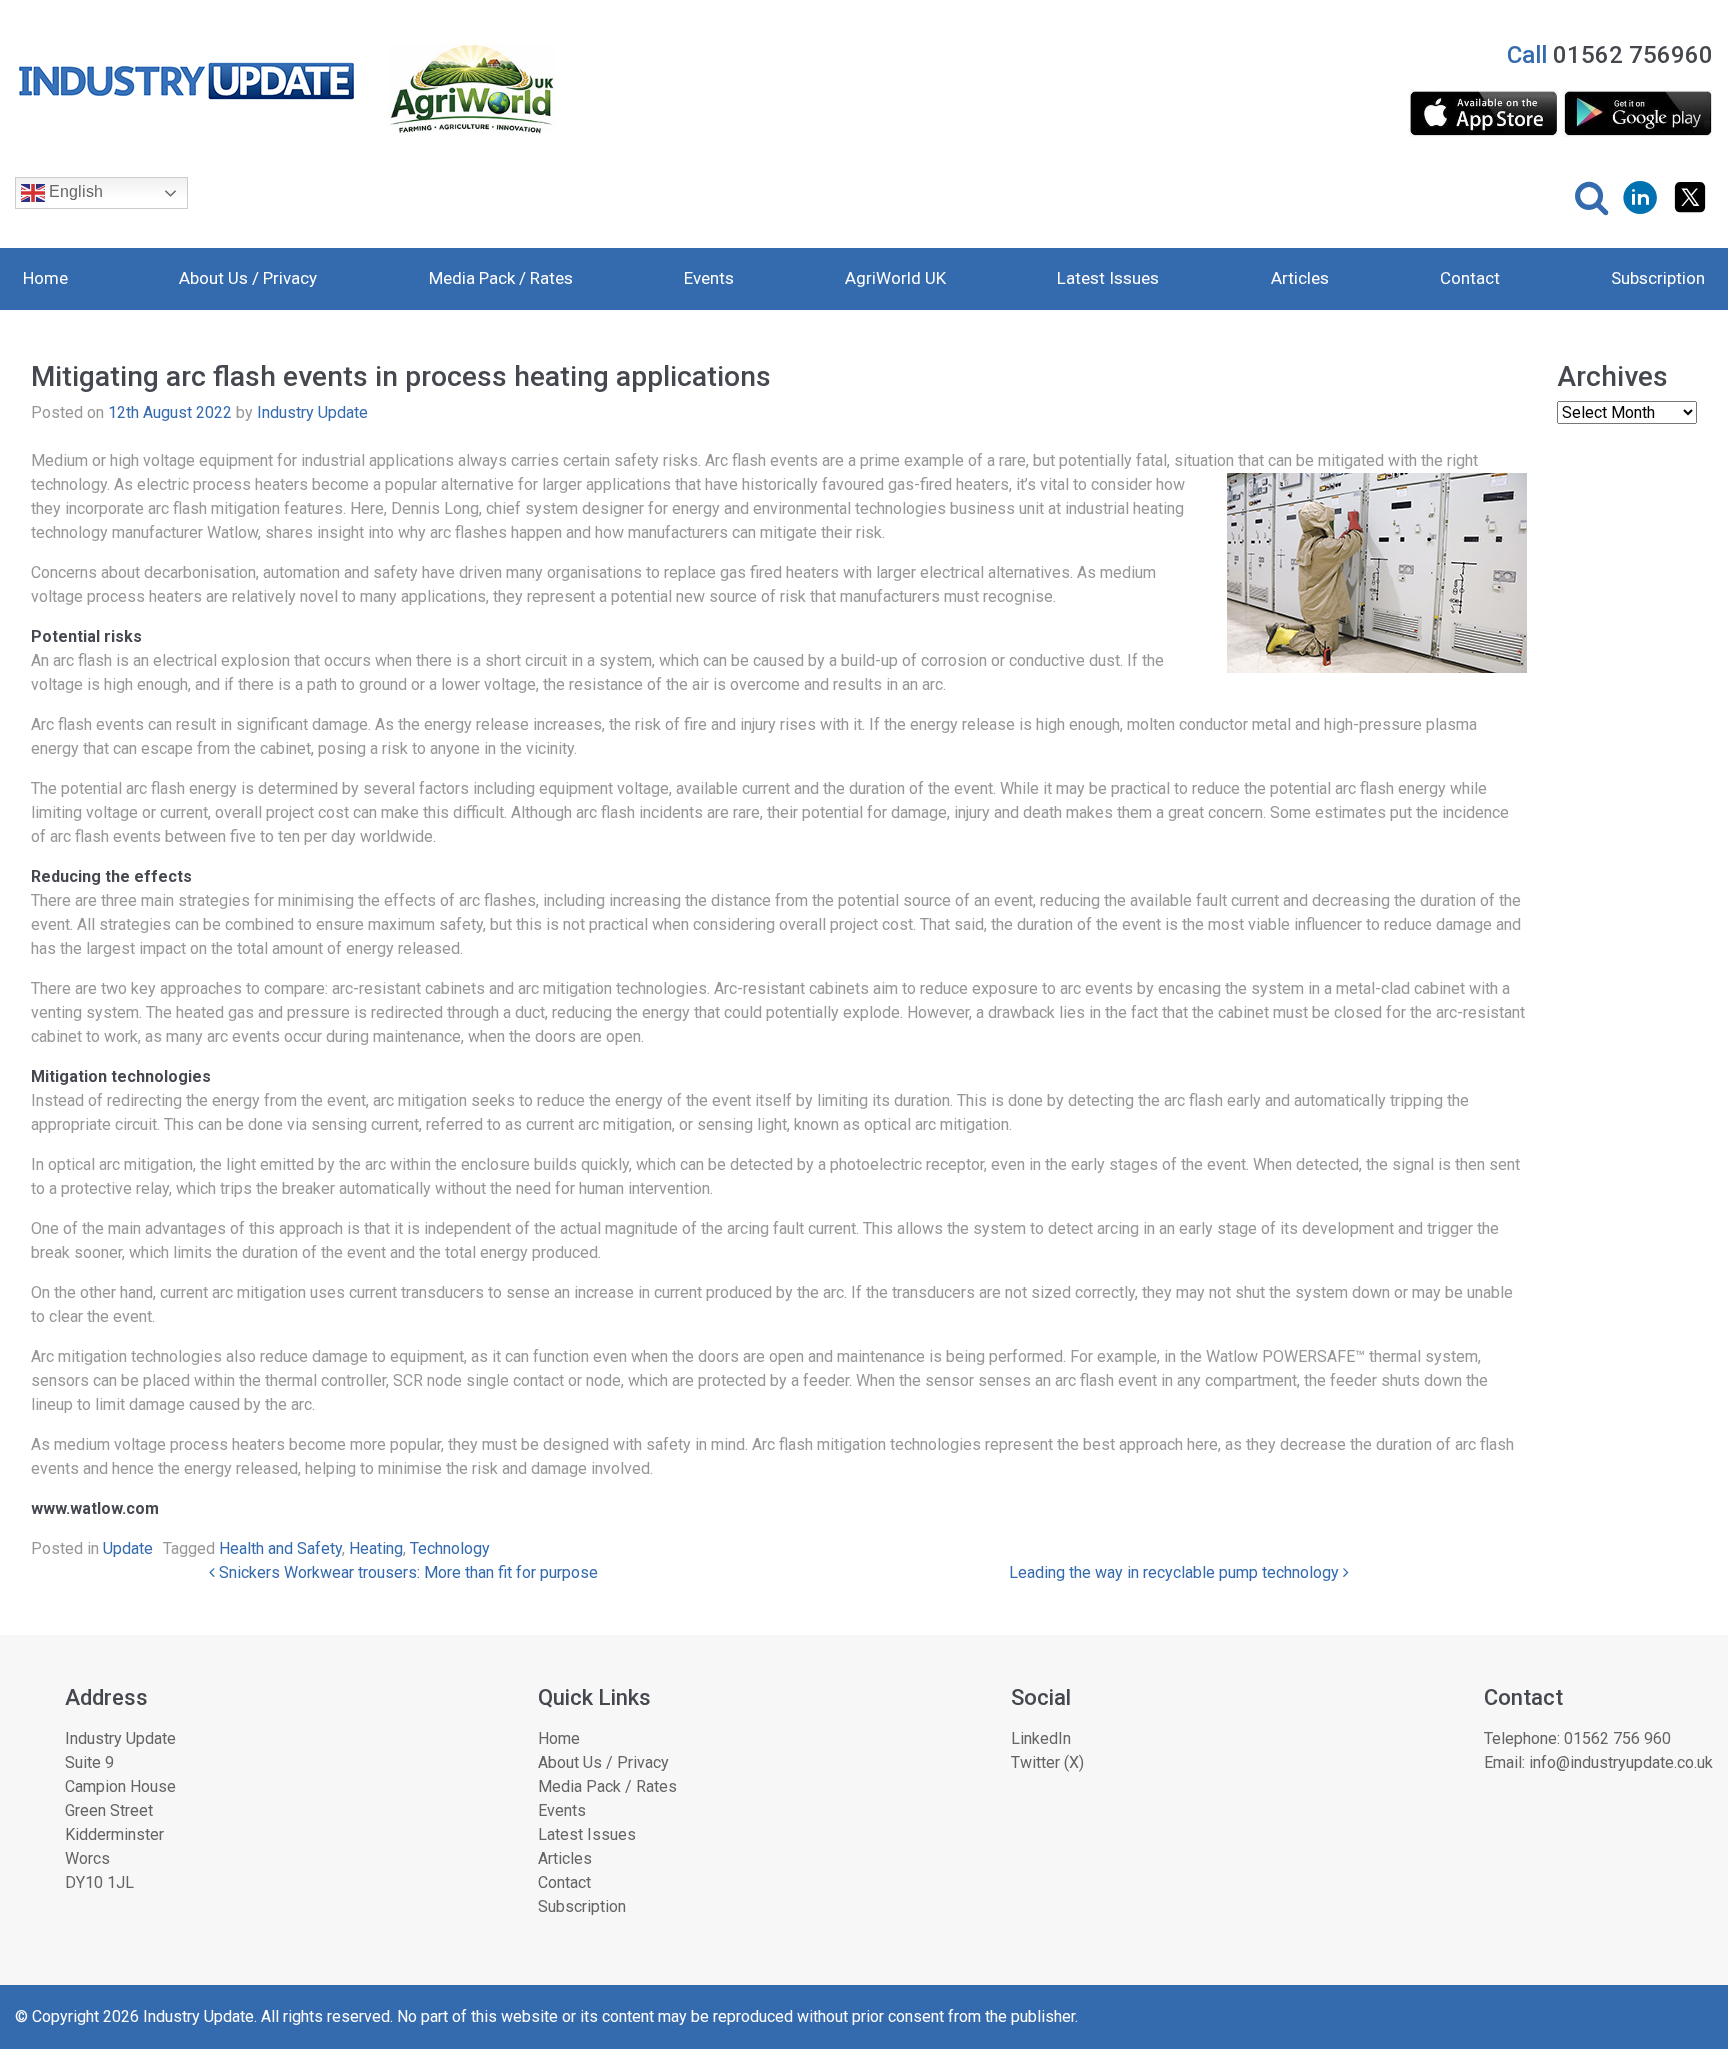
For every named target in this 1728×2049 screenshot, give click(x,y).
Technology (450, 1548)
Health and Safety (280, 1548)
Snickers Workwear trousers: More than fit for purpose (406, 1572)
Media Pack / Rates (501, 278)
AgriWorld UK (895, 278)
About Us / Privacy (248, 278)
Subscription (1658, 278)
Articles (1300, 278)
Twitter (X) (1047, 1762)
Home (45, 278)
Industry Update (312, 412)
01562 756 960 (1617, 1738)
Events (709, 278)
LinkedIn (1041, 1738)
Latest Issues (1108, 278)
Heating (376, 1548)
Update (128, 1548)
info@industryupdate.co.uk (1621, 1762)
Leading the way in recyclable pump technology (1176, 1572)
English (74, 191)
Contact (1470, 278)
